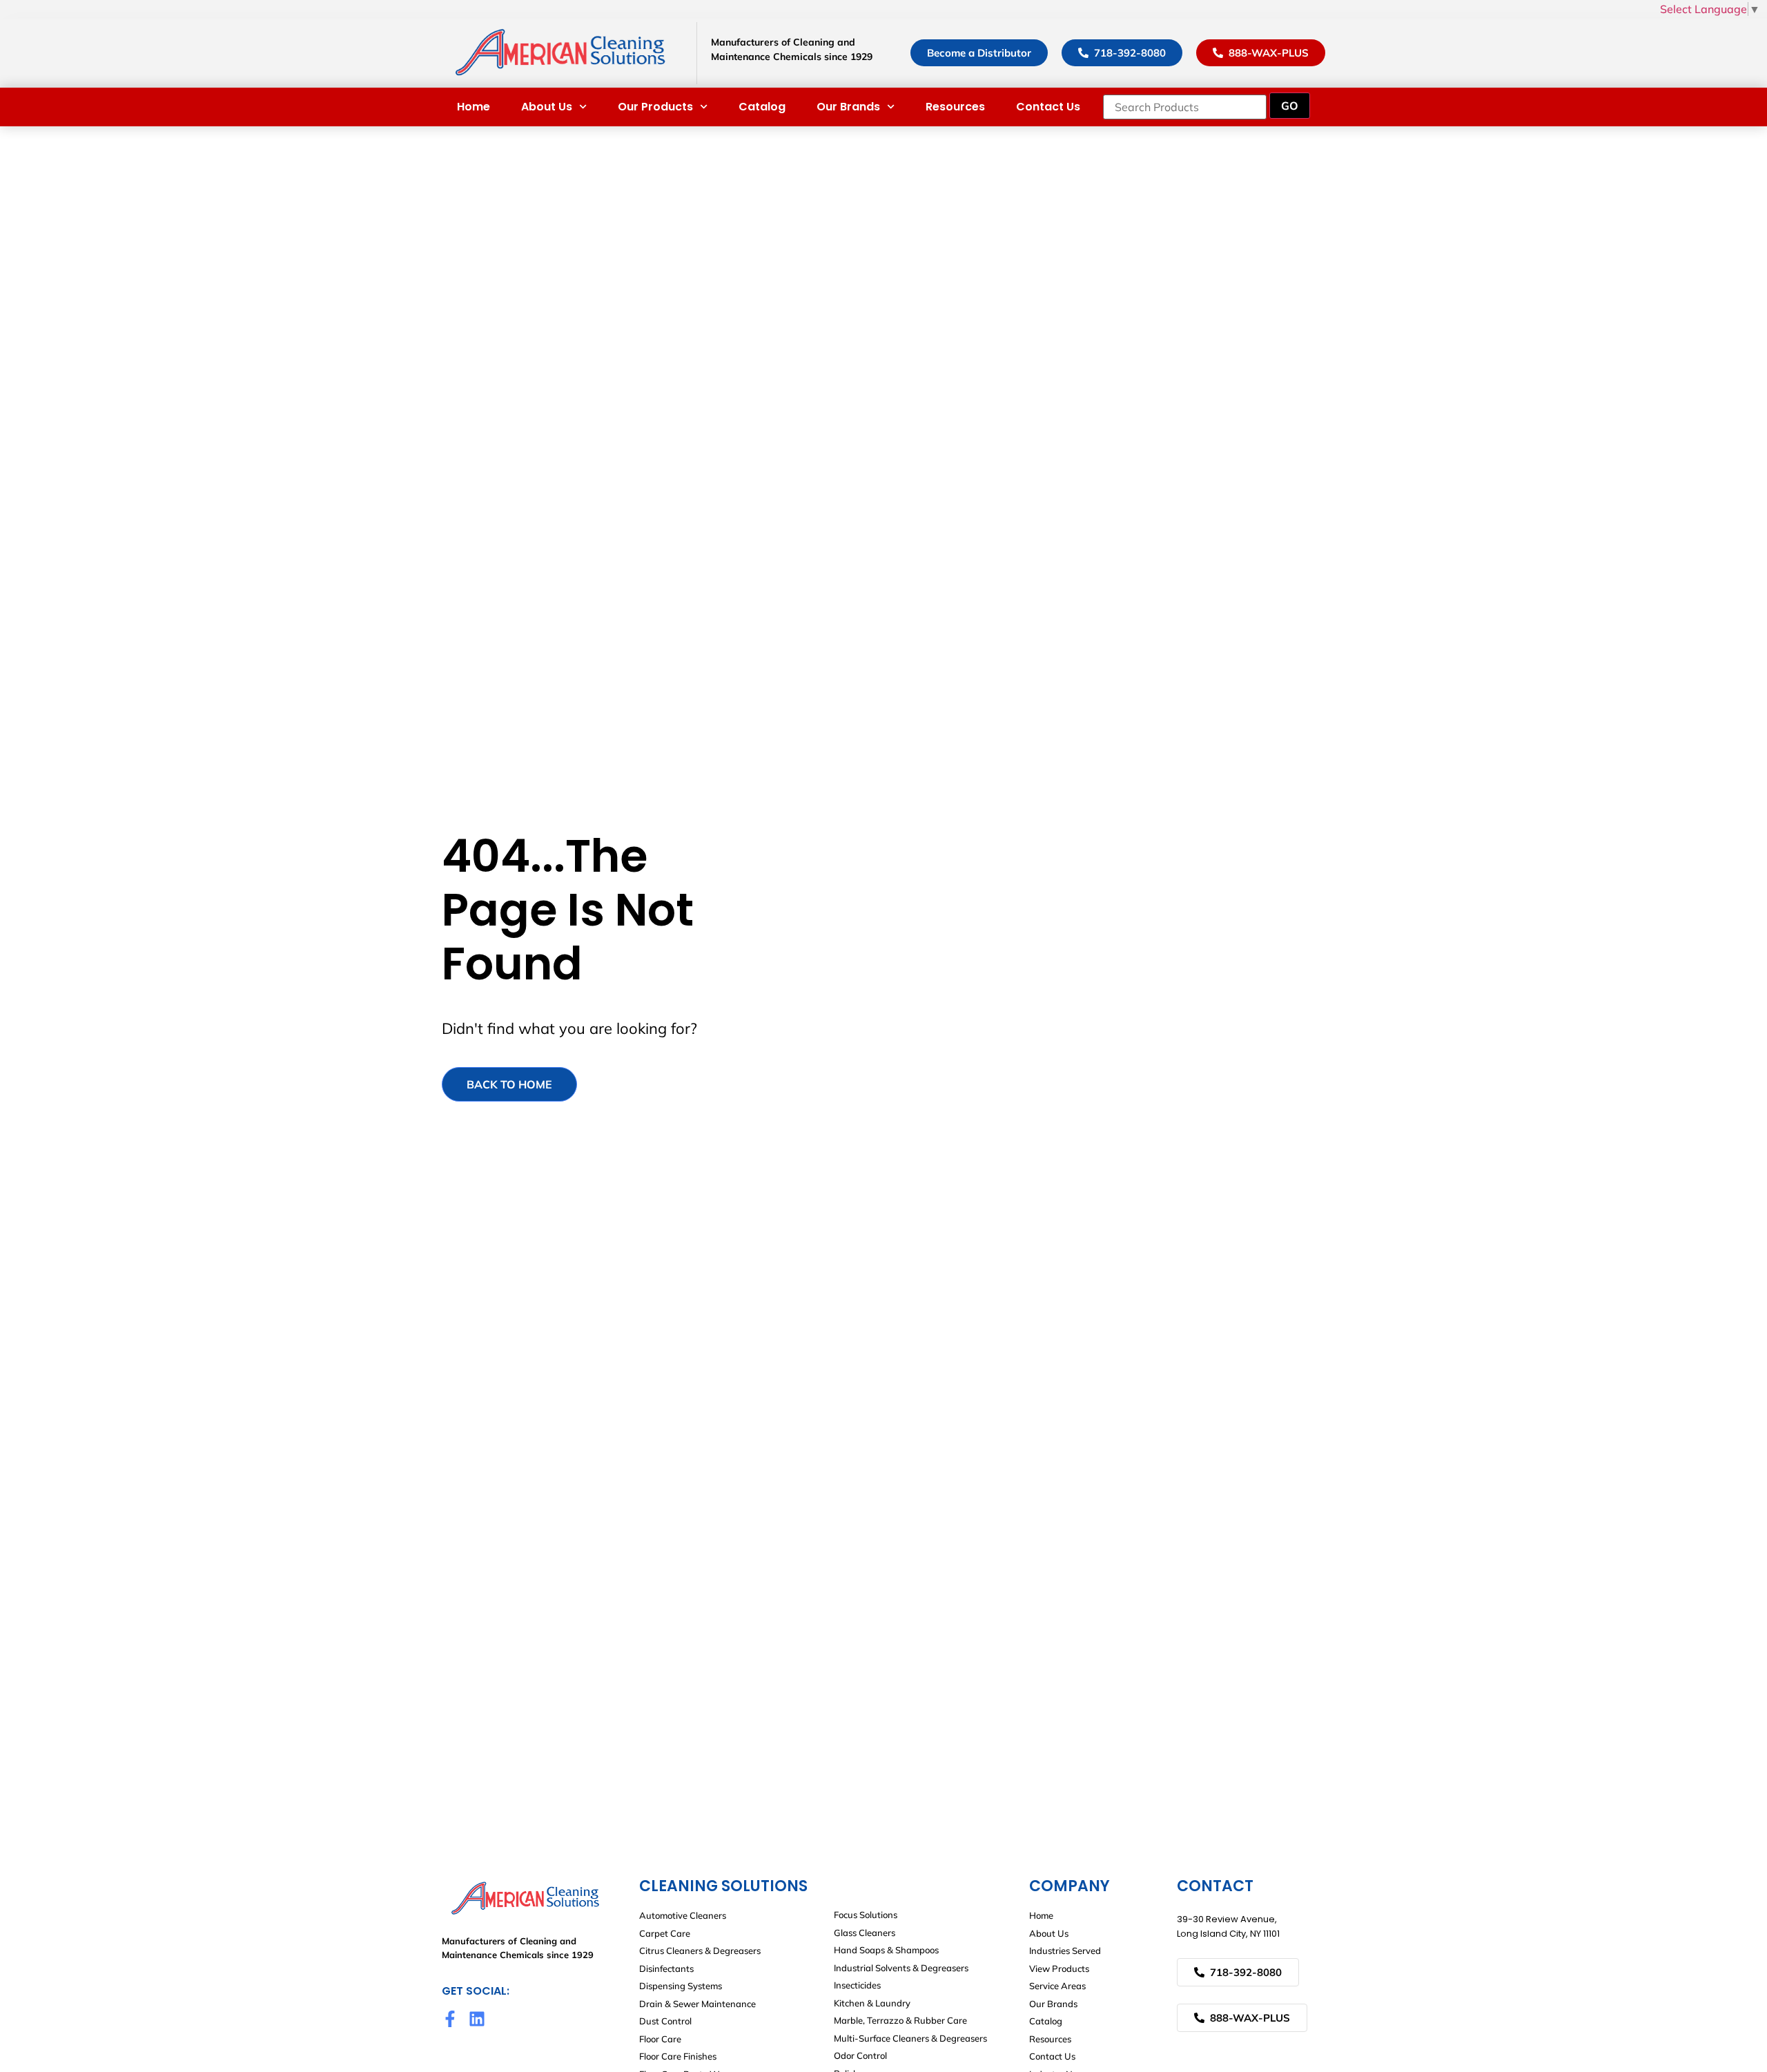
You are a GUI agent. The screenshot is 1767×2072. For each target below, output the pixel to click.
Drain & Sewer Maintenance (697, 2004)
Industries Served (1065, 1951)
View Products (1059, 1968)
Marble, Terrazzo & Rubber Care (900, 2020)
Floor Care (660, 2039)
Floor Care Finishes (678, 2056)
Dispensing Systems (681, 1986)
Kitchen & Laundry (872, 2003)
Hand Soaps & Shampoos (886, 1950)
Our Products (655, 107)
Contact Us (1048, 107)
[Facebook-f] (450, 2019)
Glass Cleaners (865, 1933)
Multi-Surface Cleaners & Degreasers (910, 2038)
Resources (955, 107)
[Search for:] (1185, 107)
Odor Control (860, 2055)
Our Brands (848, 107)
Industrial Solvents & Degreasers (901, 1968)
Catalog (762, 107)
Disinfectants (666, 1968)
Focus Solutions (866, 1915)
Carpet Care (665, 1933)
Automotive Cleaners (683, 1915)
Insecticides (857, 1985)
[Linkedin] (477, 2019)
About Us (547, 107)
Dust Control (665, 2021)
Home (474, 107)
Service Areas (1057, 1986)
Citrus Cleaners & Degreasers (700, 1951)
